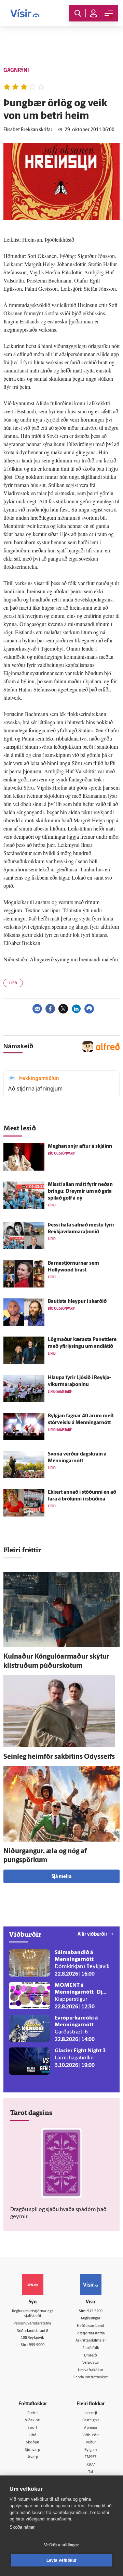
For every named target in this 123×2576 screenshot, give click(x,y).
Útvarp (32, 2457)
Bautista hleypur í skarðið (77, 1302)
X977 (91, 2465)
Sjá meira (61, 1877)
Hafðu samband (91, 2326)
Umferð (91, 2356)
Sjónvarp (33, 2450)
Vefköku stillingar (61, 2545)
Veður (91, 2443)
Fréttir (33, 2413)
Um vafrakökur (91, 2370)
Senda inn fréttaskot (91, 2377)
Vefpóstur (91, 2363)
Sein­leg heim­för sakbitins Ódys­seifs (59, 1757)
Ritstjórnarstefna (91, 2334)
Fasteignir (91, 2420)
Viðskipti (33, 2420)
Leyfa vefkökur (62, 2560)
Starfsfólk (91, 2348)
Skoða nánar (22, 2527)
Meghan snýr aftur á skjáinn (80, 1147)
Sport (32, 2428)
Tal (91, 2472)
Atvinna (91, 2428)
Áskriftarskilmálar (91, 2341)
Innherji (91, 2413)
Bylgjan (91, 2450)
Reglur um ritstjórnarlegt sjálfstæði (32, 2314)
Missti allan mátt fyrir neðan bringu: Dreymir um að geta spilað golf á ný (80, 1192)
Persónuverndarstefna (32, 2324)
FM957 (91, 2457)
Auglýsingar (91, 2319)
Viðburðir (91, 2435)
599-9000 (37, 2345)
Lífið (13, 983)
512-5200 (95, 2311)
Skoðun (32, 2443)
